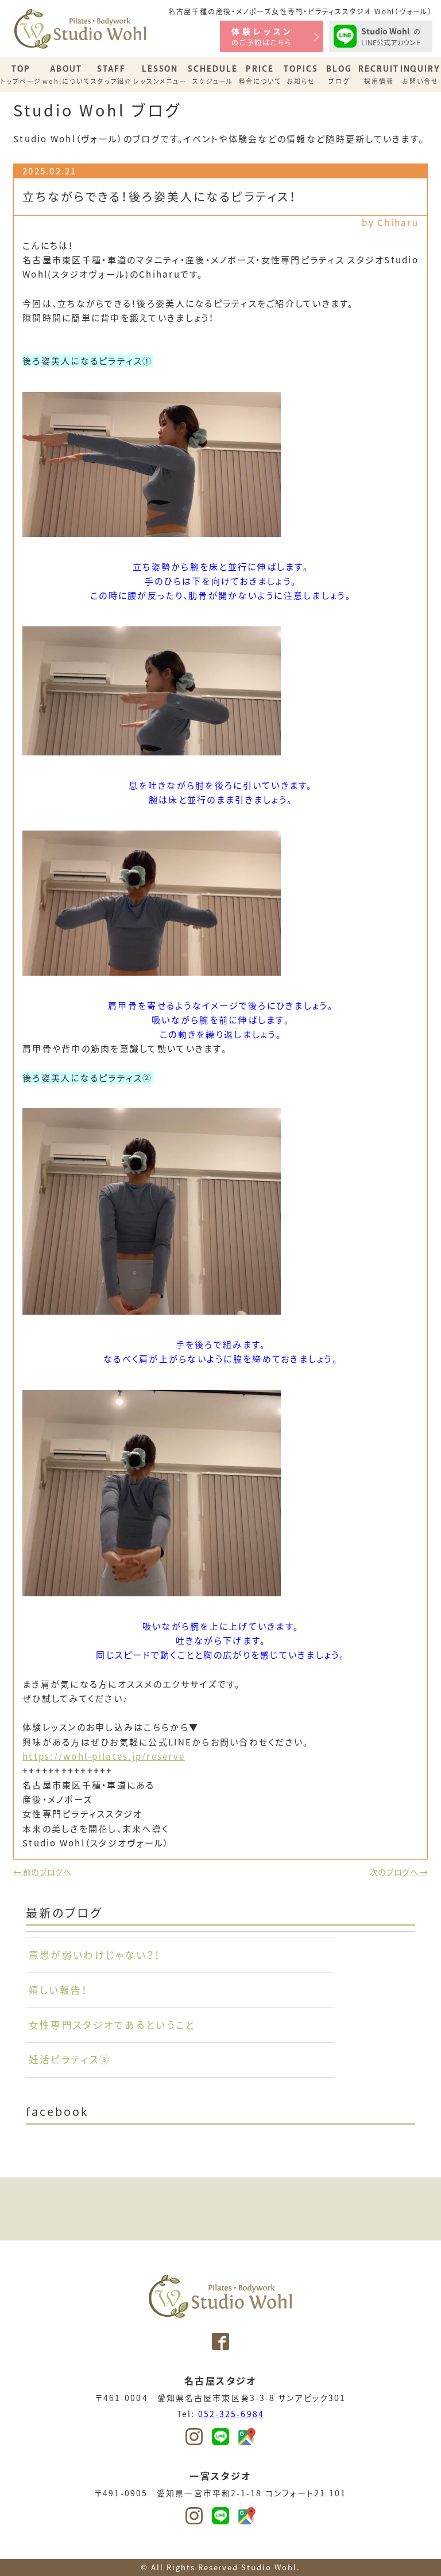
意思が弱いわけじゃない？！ (95, 1955)
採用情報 (379, 75)
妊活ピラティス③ (69, 2059)
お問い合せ (421, 75)
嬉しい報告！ (59, 1990)
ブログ (339, 75)
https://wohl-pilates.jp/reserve (104, 1756)
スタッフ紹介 (111, 75)
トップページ (21, 75)
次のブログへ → (399, 1872)
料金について (260, 75)
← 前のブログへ (42, 1872)
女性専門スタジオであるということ (112, 2025)
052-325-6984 (231, 2414)
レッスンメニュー (160, 75)
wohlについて (66, 75)
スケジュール (213, 75)
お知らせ (301, 75)
